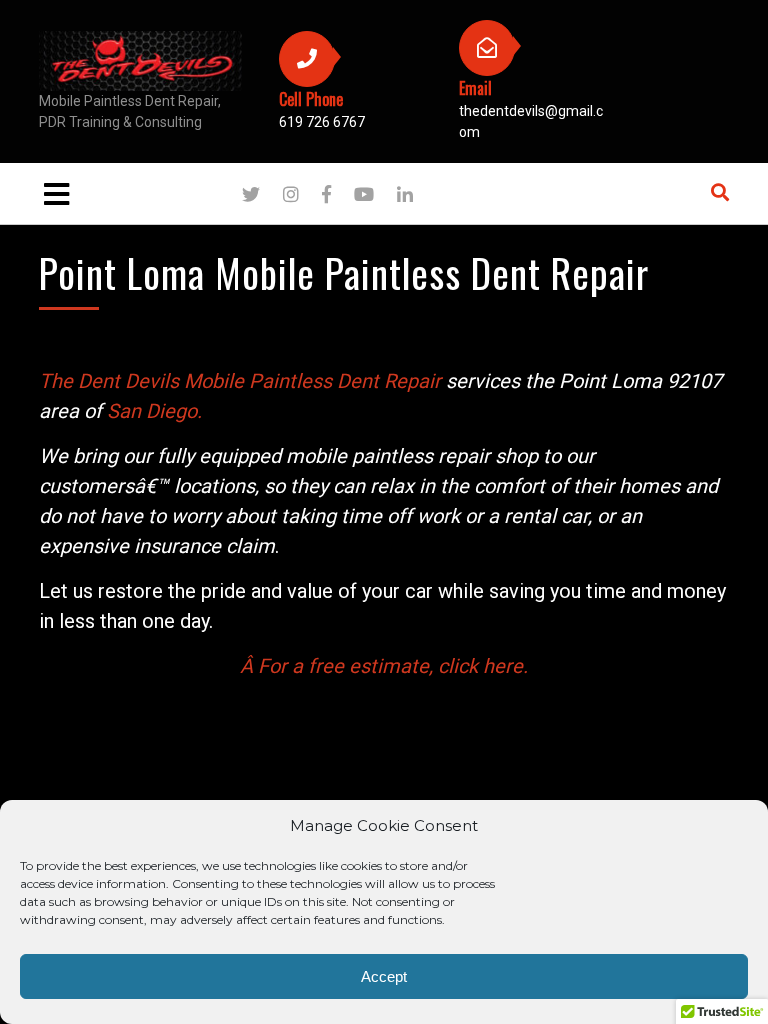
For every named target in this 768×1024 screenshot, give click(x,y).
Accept (384, 976)
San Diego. (154, 411)
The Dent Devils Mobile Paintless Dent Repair (240, 381)
